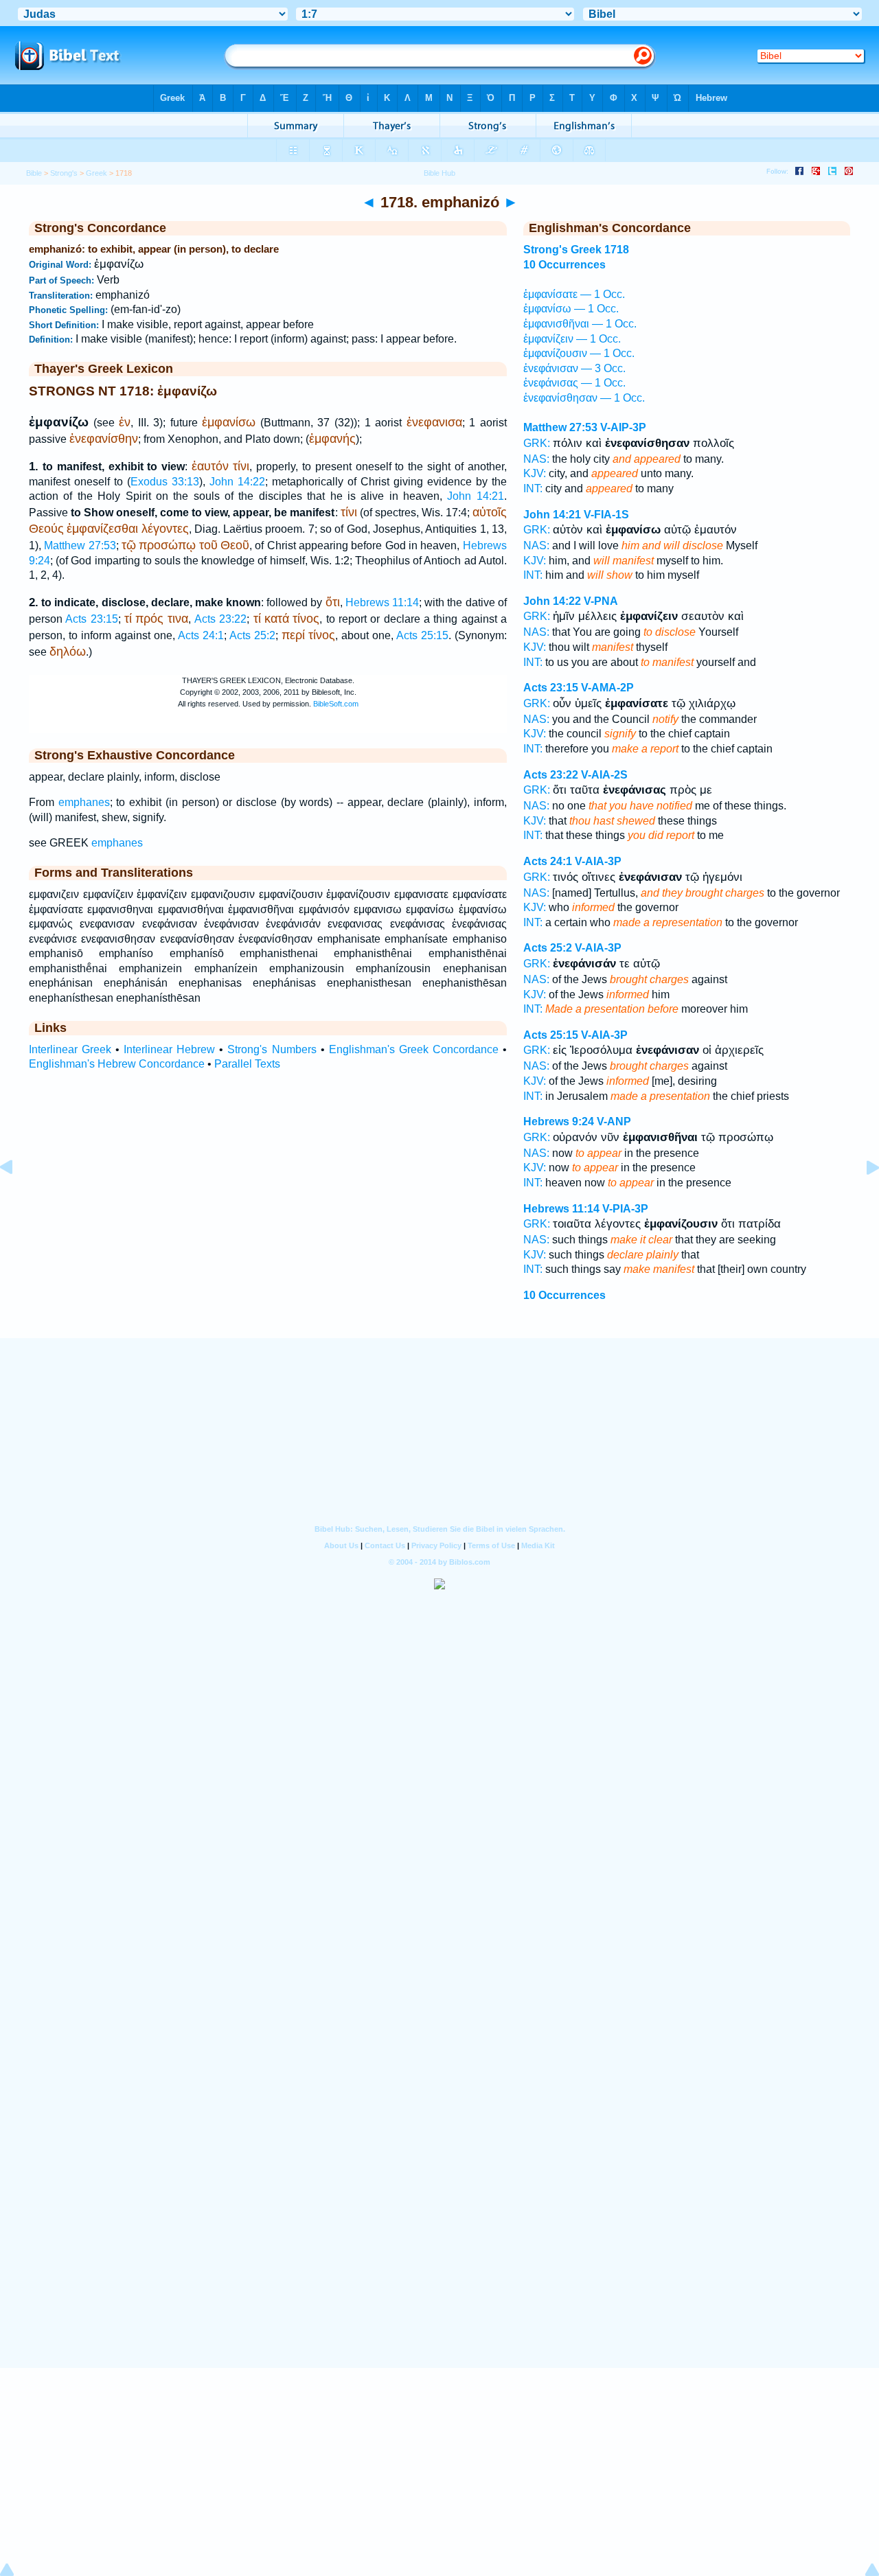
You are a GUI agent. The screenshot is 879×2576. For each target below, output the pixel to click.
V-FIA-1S (606, 515)
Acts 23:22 (220, 619)
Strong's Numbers (272, 1049)
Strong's (64, 173)
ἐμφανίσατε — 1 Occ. (574, 294)
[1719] (862, 1198)
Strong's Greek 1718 (576, 250)
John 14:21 (475, 496)
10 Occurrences (564, 265)
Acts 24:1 (201, 635)
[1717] (17, 1198)
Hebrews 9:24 (559, 1122)
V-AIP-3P (623, 427)
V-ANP (614, 1122)
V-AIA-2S (604, 775)
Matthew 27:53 (80, 545)
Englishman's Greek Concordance (414, 1049)
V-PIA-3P (625, 1209)
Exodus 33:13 (165, 482)
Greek (96, 173)
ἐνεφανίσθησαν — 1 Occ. (584, 398)
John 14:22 (237, 482)
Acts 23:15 (91, 619)
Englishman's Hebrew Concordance (117, 1064)
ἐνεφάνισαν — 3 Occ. (574, 368)
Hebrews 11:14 (382, 602)
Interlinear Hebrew (169, 1049)
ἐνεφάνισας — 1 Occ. (574, 383)
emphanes (84, 802)
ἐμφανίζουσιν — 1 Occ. (579, 353)
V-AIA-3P (598, 861)
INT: (533, 488)
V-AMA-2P (607, 688)
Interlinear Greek (70, 1049)
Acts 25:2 (252, 635)
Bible (34, 173)
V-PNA (601, 601)
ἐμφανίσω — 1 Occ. (571, 309)
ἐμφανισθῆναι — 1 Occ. (580, 324)
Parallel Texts (247, 1064)
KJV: (535, 473)
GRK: (537, 443)
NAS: (536, 459)
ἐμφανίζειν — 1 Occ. (572, 339)
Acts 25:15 (422, 635)
